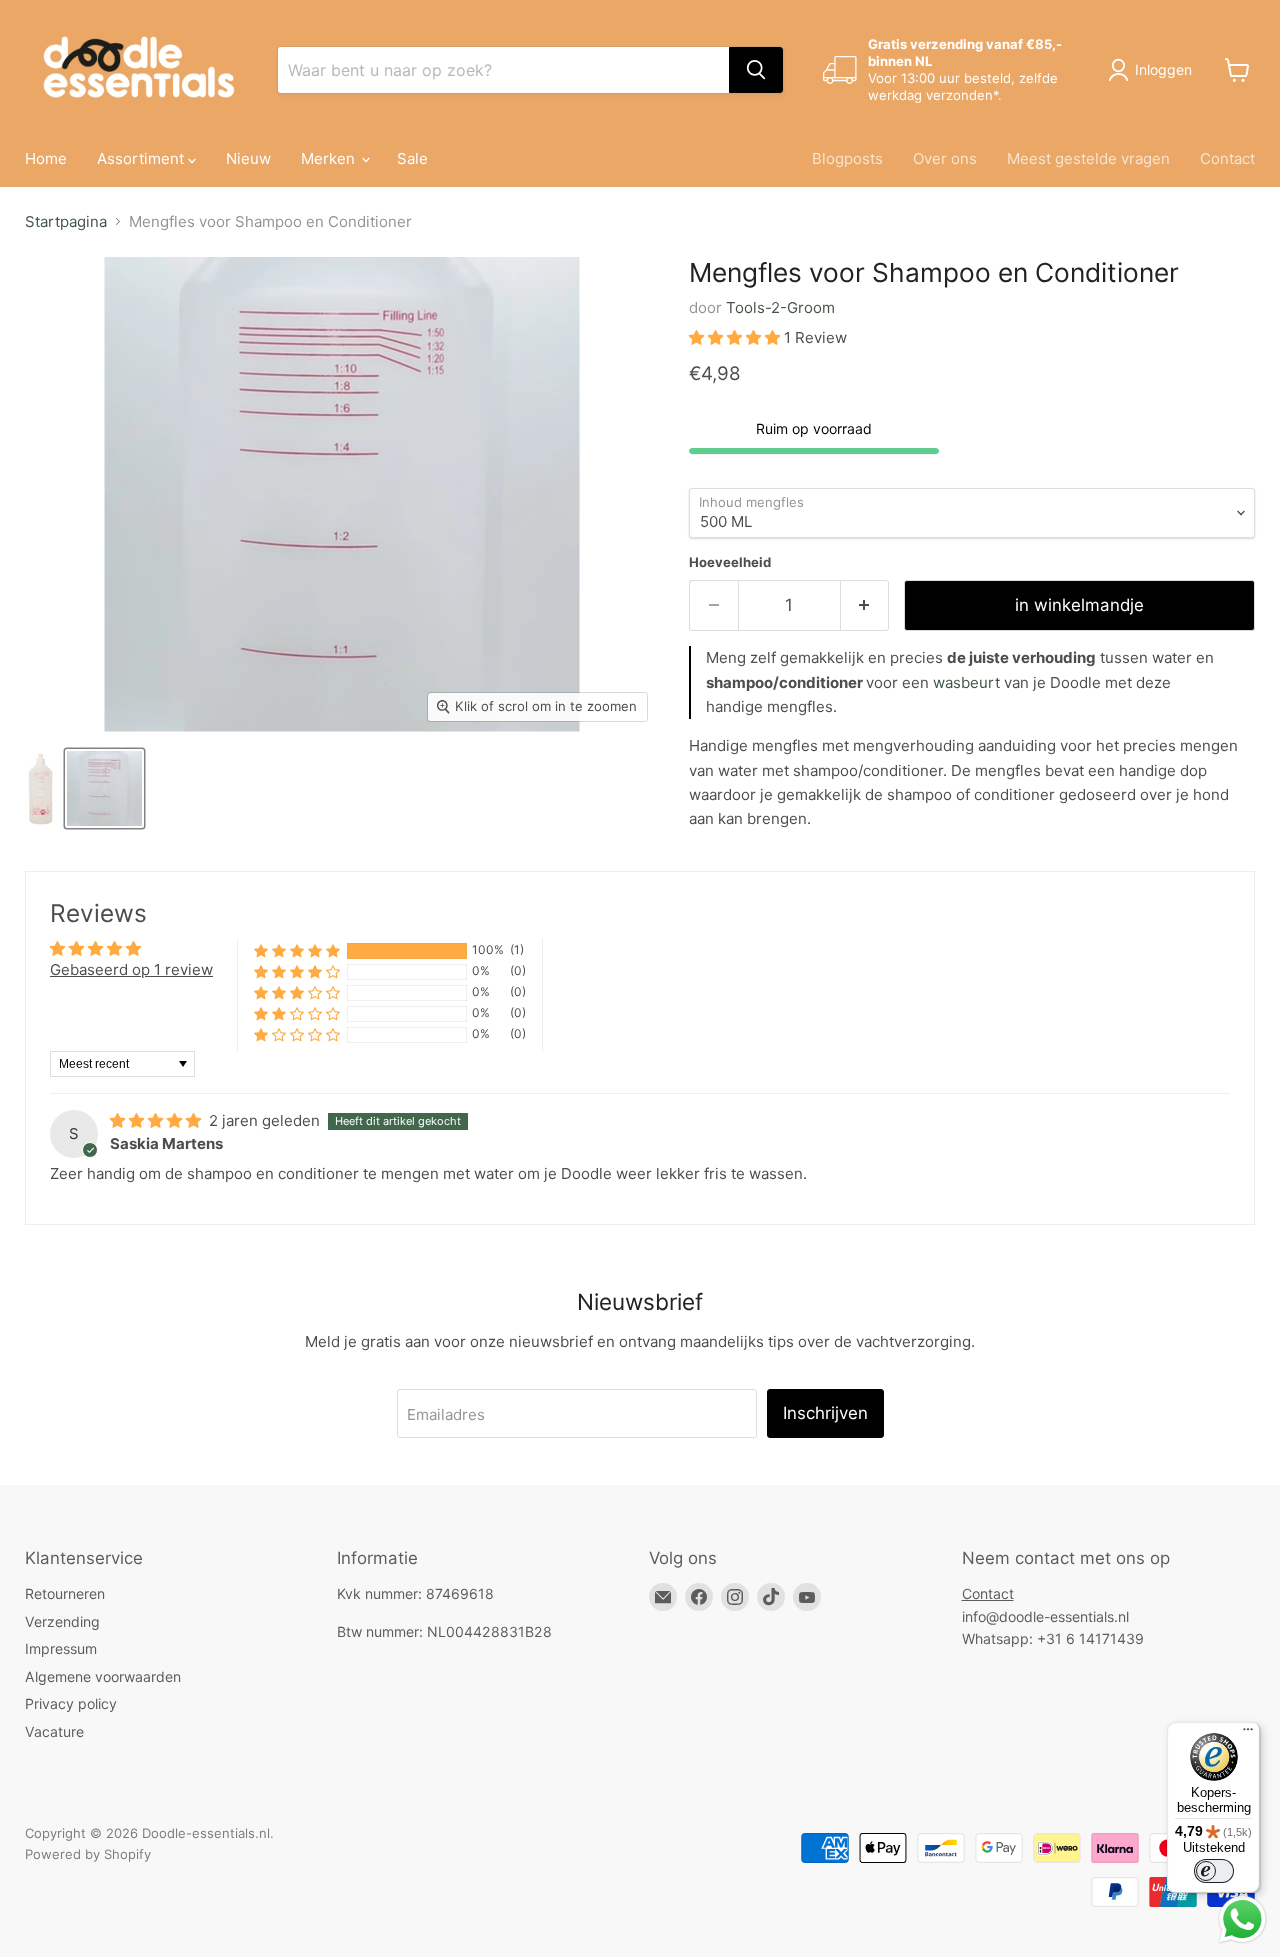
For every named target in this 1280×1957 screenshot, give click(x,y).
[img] (157, 1120)
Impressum (61, 1648)
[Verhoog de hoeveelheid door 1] (865, 605)
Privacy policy (71, 1703)
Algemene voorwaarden (103, 1676)
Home (46, 158)
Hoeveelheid (730, 562)
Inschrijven (825, 1413)
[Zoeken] (756, 70)
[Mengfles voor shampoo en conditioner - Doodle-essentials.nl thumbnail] (41, 788)
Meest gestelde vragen (1088, 158)
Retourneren (65, 1593)
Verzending (62, 1621)
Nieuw (248, 158)
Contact (1227, 158)
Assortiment (142, 158)
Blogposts (847, 158)
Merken (330, 158)
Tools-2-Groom (780, 307)
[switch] (1214, 1871)
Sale (412, 158)
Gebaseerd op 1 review (131, 969)
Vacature (54, 1731)
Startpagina (66, 221)
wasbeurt (966, 682)
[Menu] (1248, 1734)
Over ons (945, 158)
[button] (736, 337)
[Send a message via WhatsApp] (1242, 1919)
